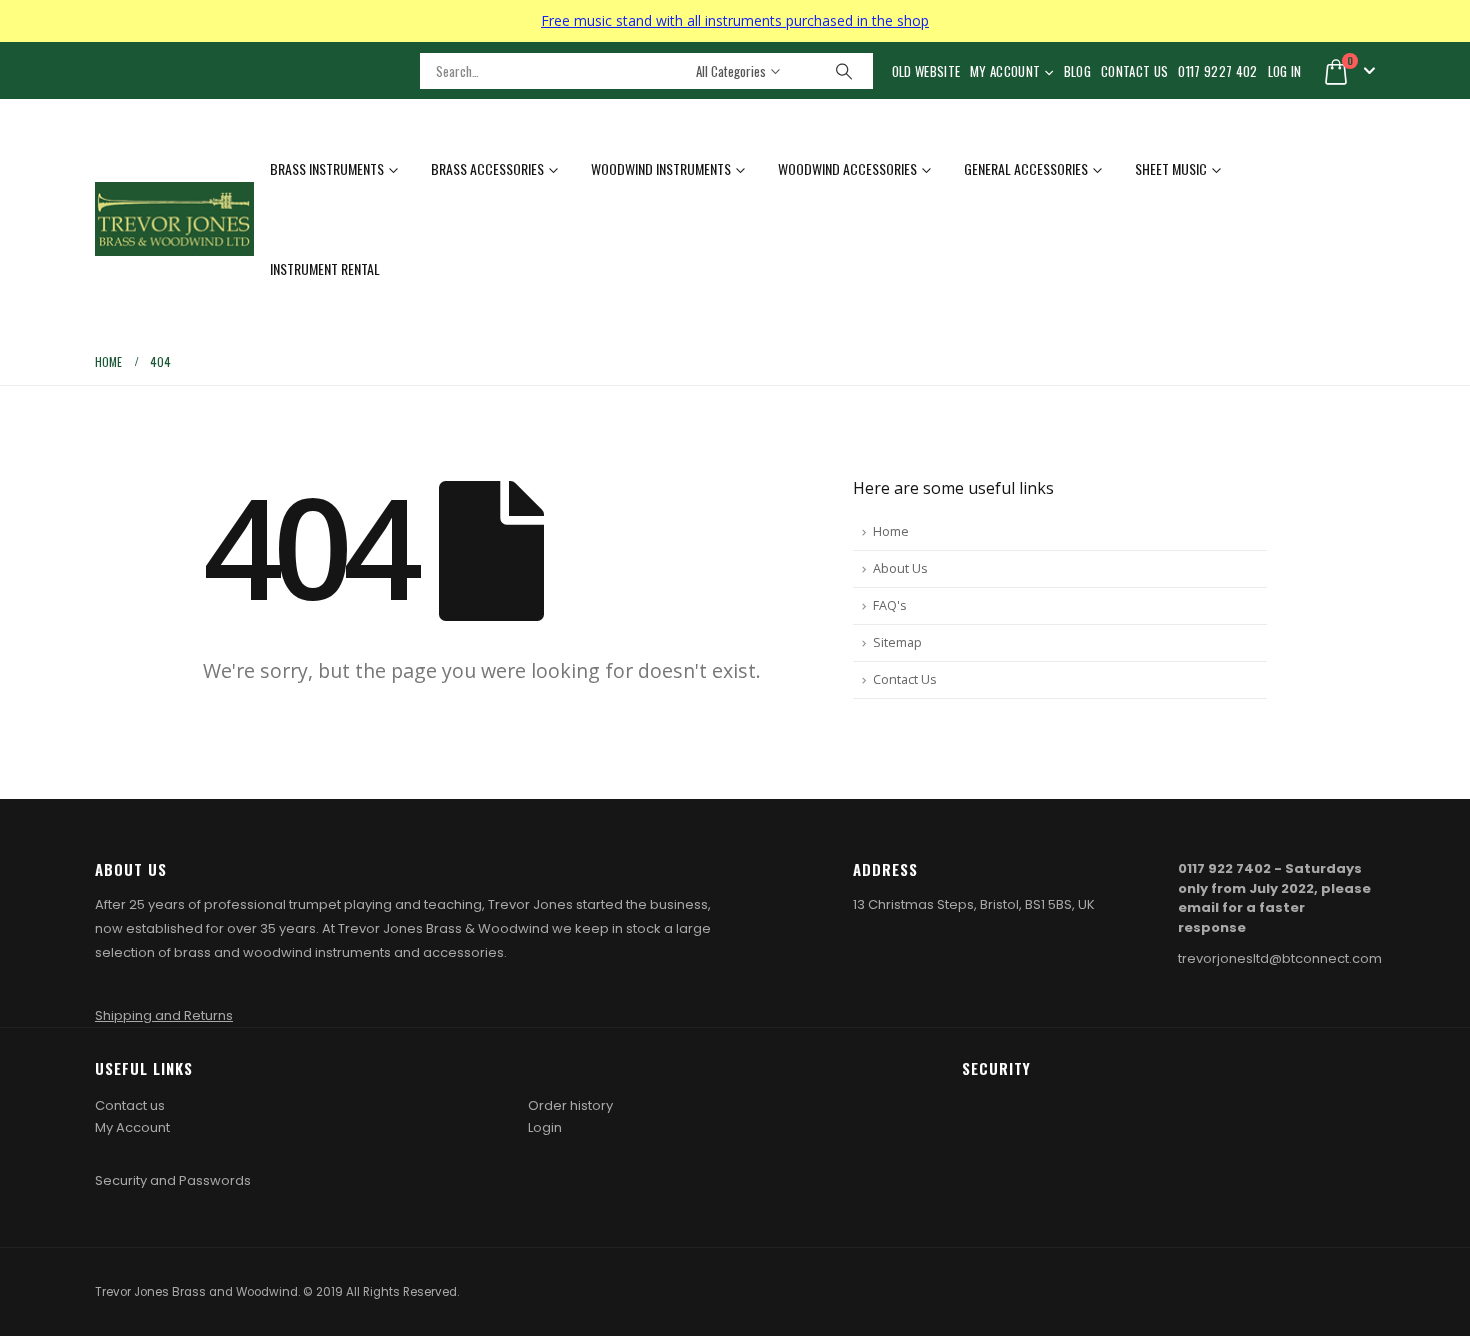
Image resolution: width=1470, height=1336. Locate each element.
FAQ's (890, 605)
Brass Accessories (487, 168)
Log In (1285, 71)
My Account (1005, 71)
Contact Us (1134, 71)
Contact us (130, 1105)
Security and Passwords (173, 1180)
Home (891, 531)
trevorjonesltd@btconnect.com (1280, 958)
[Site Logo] (174, 219)
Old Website (926, 71)
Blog (1077, 71)
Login (545, 1127)
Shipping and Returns (164, 1015)
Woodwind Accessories (847, 168)
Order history (570, 1105)
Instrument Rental (325, 268)
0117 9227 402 (1217, 71)
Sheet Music (1171, 168)
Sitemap (897, 642)
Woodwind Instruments (661, 168)
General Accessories (1026, 168)
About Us (900, 568)
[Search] (844, 71)
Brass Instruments (327, 168)
